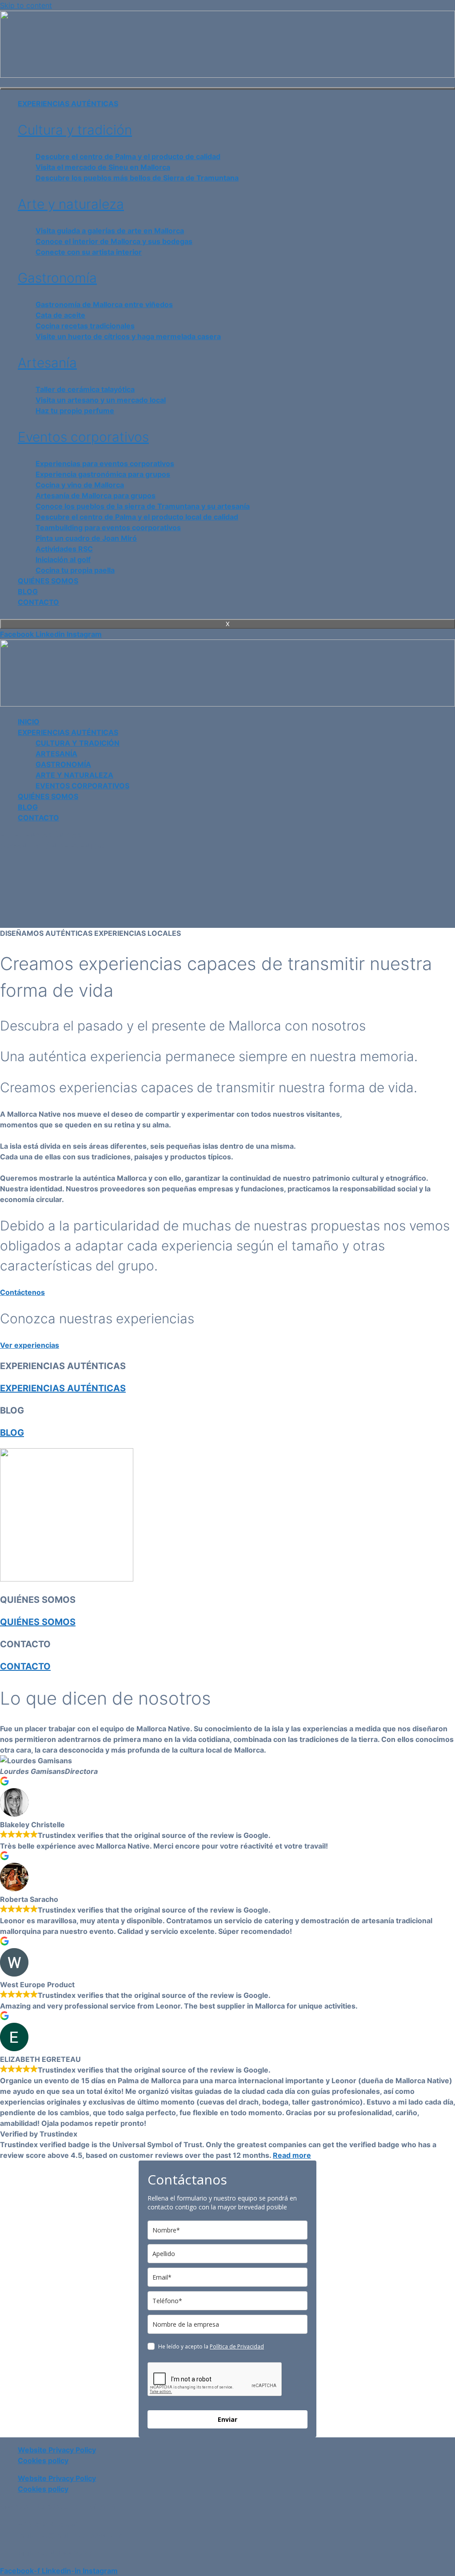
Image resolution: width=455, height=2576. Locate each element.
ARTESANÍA (56, 754)
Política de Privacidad (237, 2346)
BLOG (28, 591)
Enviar (227, 2419)
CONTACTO (38, 602)
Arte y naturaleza (71, 204)
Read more (292, 2155)
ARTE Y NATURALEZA (74, 775)
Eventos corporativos (83, 437)
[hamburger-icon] (227, 88)
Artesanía (47, 363)
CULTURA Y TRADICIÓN (78, 743)
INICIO (29, 722)
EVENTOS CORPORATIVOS (82, 786)
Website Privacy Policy (57, 2450)
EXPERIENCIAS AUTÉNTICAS (68, 104)
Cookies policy (43, 2460)
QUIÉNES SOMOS (48, 581)
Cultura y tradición (75, 130)
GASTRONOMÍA (63, 764)
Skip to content (26, 5)
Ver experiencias (30, 1345)
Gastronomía (57, 278)
